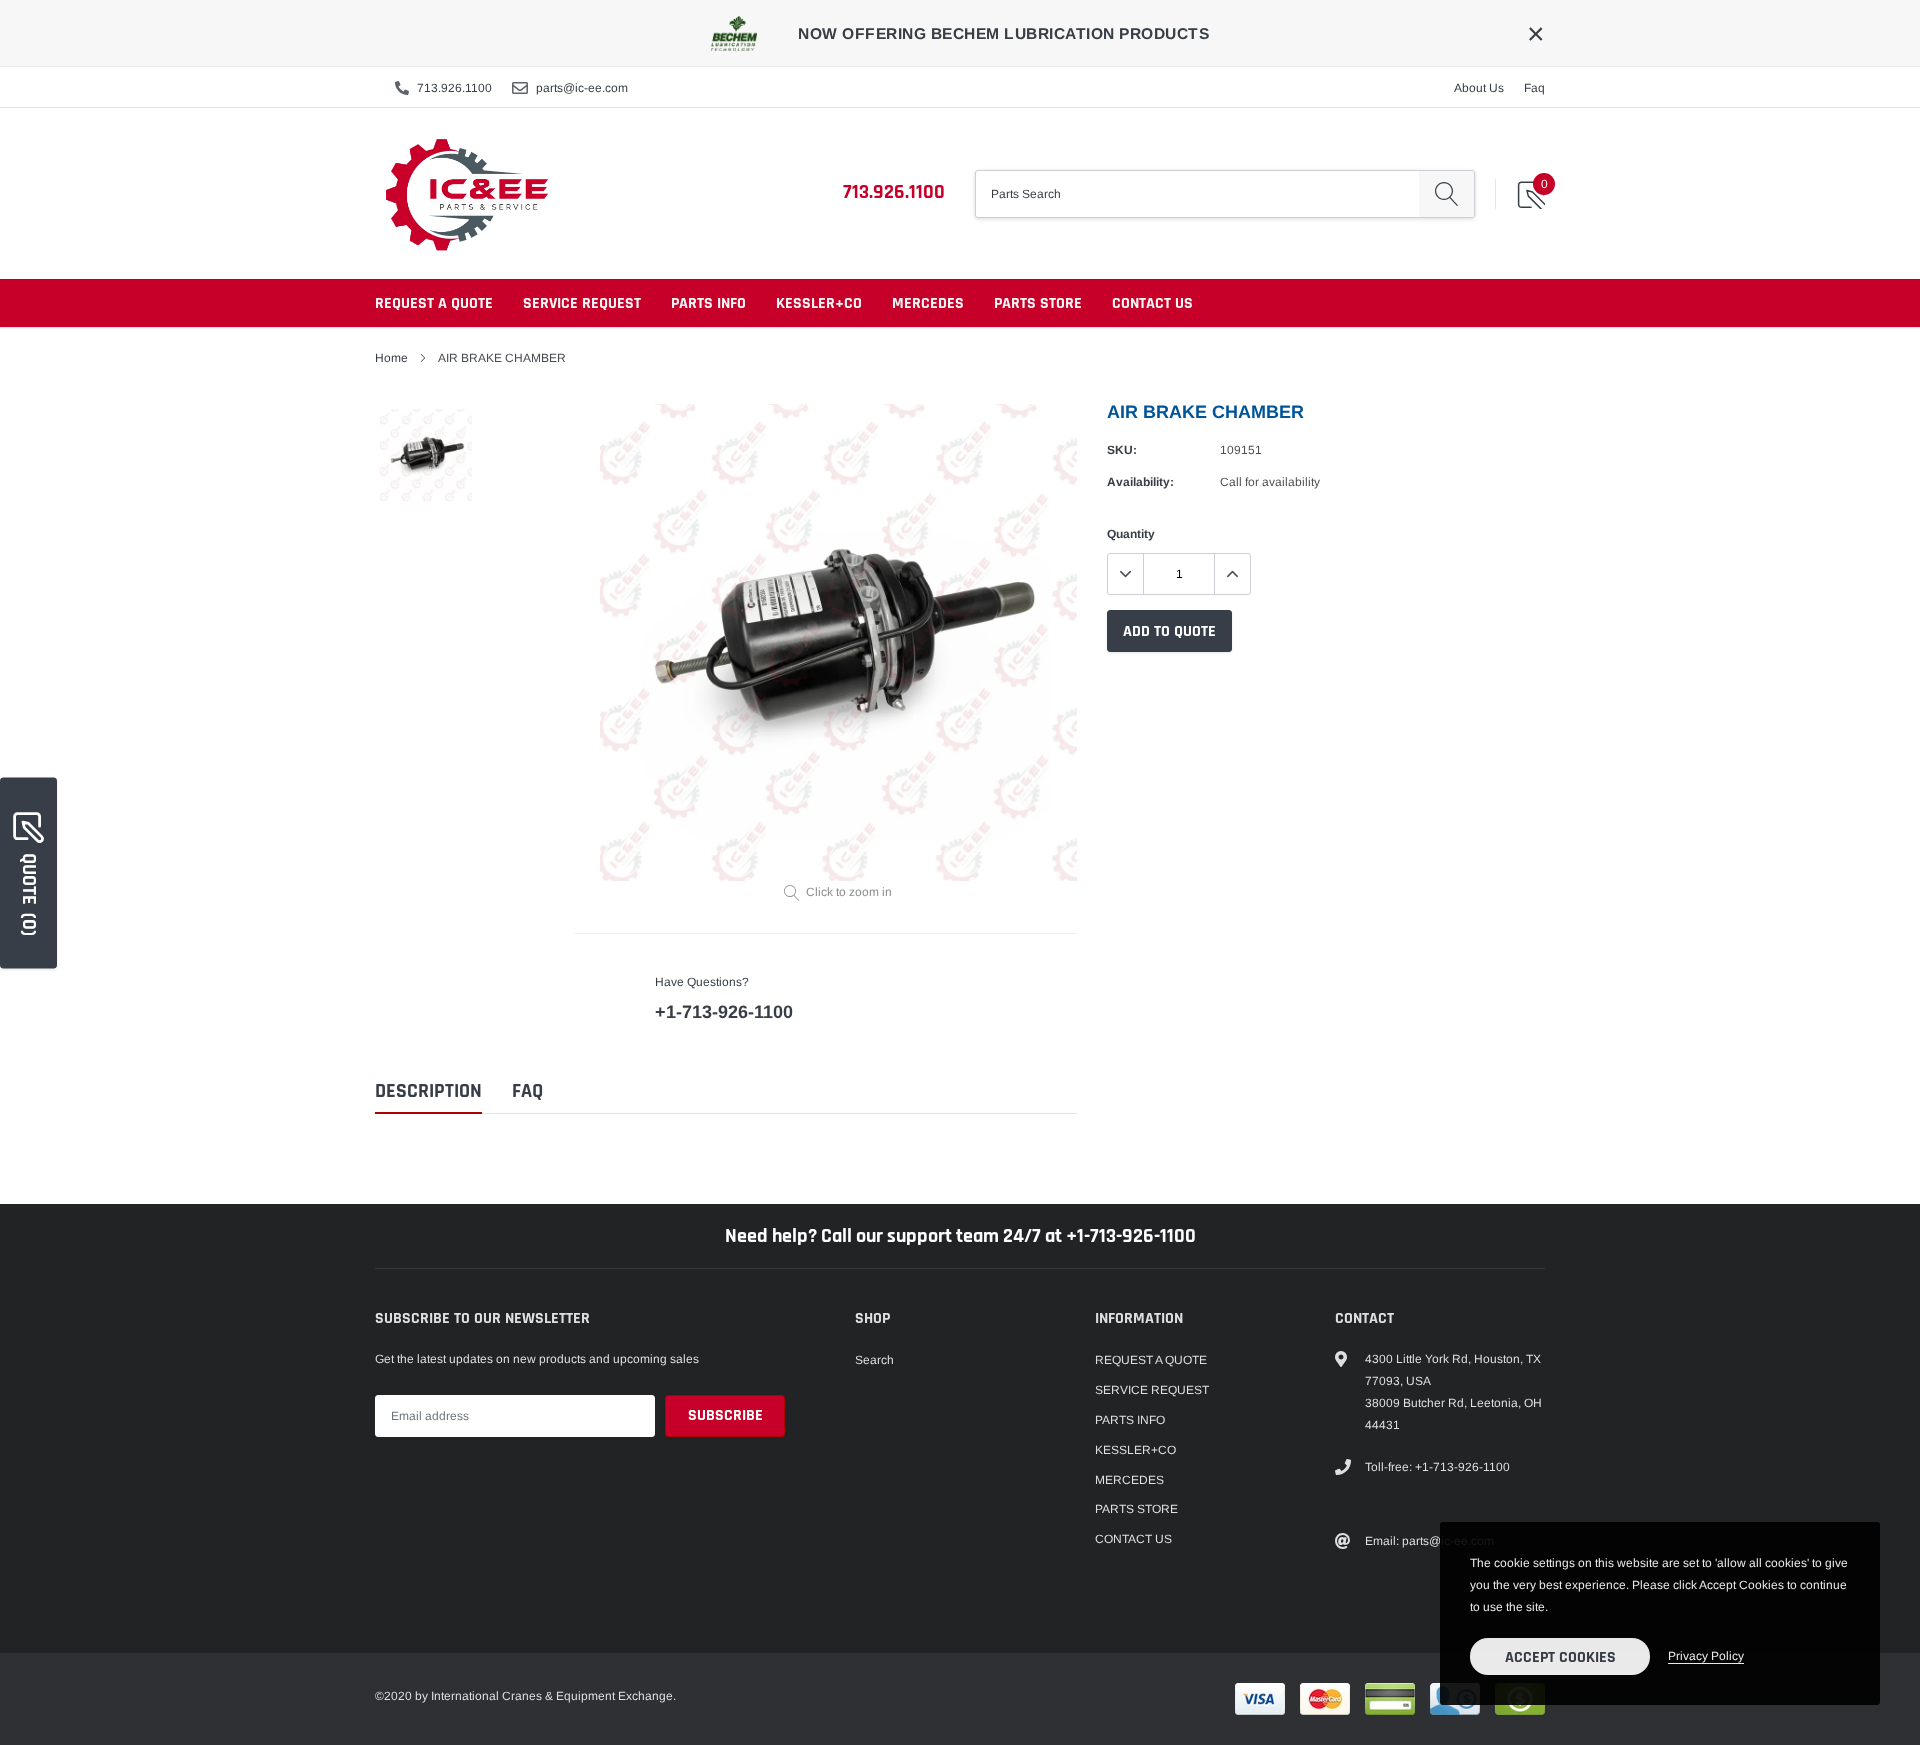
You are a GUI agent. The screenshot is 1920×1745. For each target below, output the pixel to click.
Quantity (1131, 534)
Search (874, 1360)
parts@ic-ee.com (582, 88)
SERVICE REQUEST (582, 303)
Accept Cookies (1560, 1657)
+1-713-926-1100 (724, 1012)
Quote (29, 893)
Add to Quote (1169, 631)
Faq (1534, 88)
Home (391, 358)
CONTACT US (1152, 303)
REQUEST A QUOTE (434, 303)
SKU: (1122, 450)
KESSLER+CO (819, 303)
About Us (1479, 88)
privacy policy (1706, 1656)
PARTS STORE (1038, 303)
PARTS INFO (708, 303)
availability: (1140, 482)
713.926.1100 (454, 88)
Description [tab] (428, 1091)
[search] (1446, 194)
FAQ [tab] (527, 1091)
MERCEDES (928, 303)
